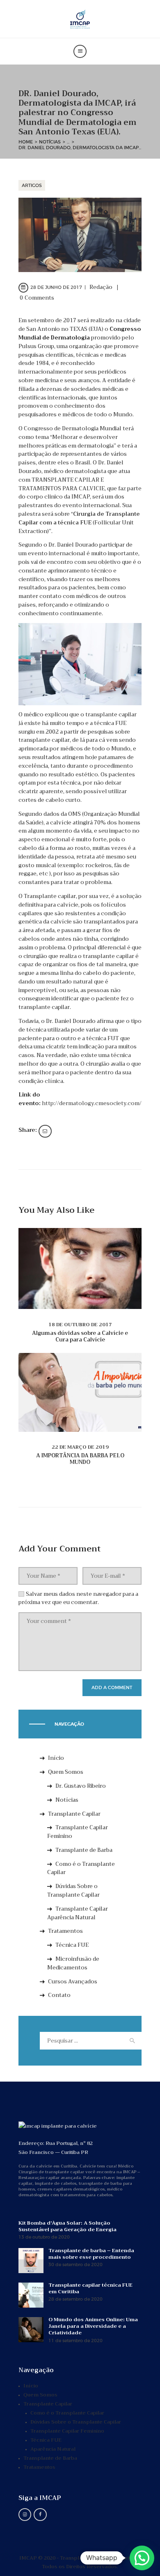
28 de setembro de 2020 (75, 2299)
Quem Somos (66, 1772)
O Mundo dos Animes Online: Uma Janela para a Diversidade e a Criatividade (93, 2326)
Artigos (32, 185)
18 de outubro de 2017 (80, 1325)
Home (26, 142)
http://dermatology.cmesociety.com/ (92, 1103)
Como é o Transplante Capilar (81, 1868)
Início (56, 1758)
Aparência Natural (53, 2449)
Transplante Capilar (74, 1814)
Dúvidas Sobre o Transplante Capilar (73, 1890)
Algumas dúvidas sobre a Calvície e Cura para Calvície (80, 1336)
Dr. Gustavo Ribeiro (81, 1786)
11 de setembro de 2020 (75, 2341)
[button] (142, 2558)
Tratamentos (65, 1931)
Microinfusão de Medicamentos (73, 1963)
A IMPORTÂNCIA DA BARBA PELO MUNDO (80, 1459)
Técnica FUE (72, 1945)
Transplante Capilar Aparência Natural (78, 1913)
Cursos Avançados (73, 1982)
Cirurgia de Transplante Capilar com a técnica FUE (79, 518)
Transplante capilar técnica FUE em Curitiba (90, 2288)
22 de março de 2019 (80, 1447)
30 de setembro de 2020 (75, 2265)
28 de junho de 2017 (56, 287)
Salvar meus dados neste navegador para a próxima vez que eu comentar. (78, 1598)
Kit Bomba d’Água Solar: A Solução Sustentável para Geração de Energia (67, 2226)
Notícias (50, 142)
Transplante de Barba (84, 1850)
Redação (102, 287)
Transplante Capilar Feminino (78, 1832)
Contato (59, 1995)
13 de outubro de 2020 (44, 2237)
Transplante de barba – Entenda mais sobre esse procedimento (91, 2254)
